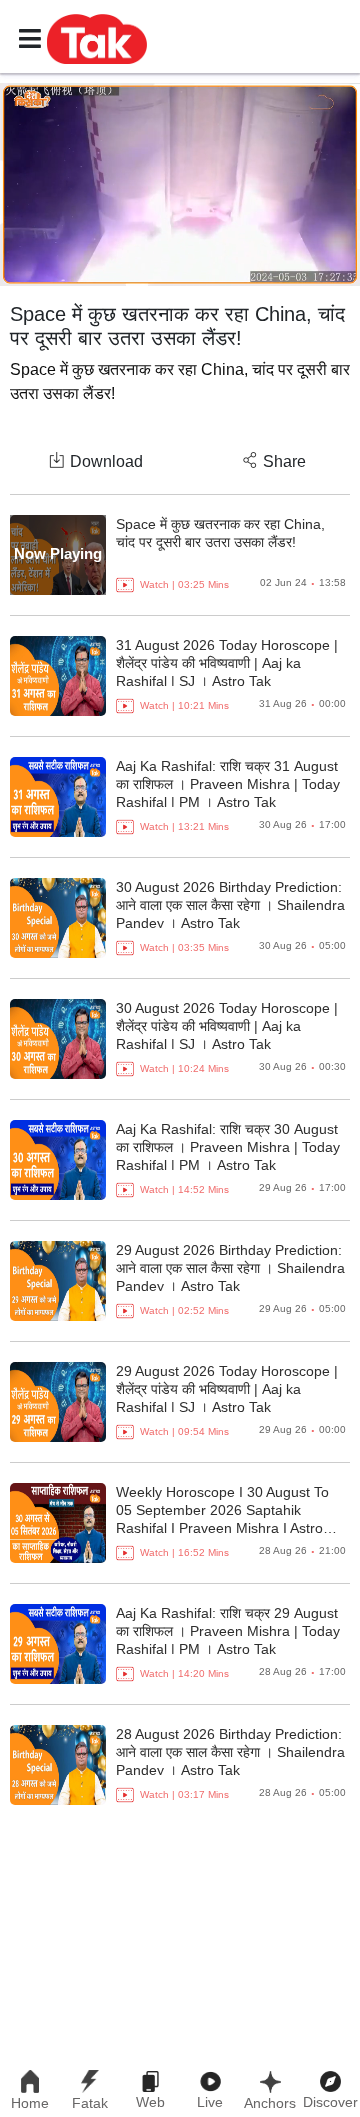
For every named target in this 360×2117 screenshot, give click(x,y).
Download (106, 461)
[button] (97, 38)
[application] (180, 184)
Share (284, 461)
